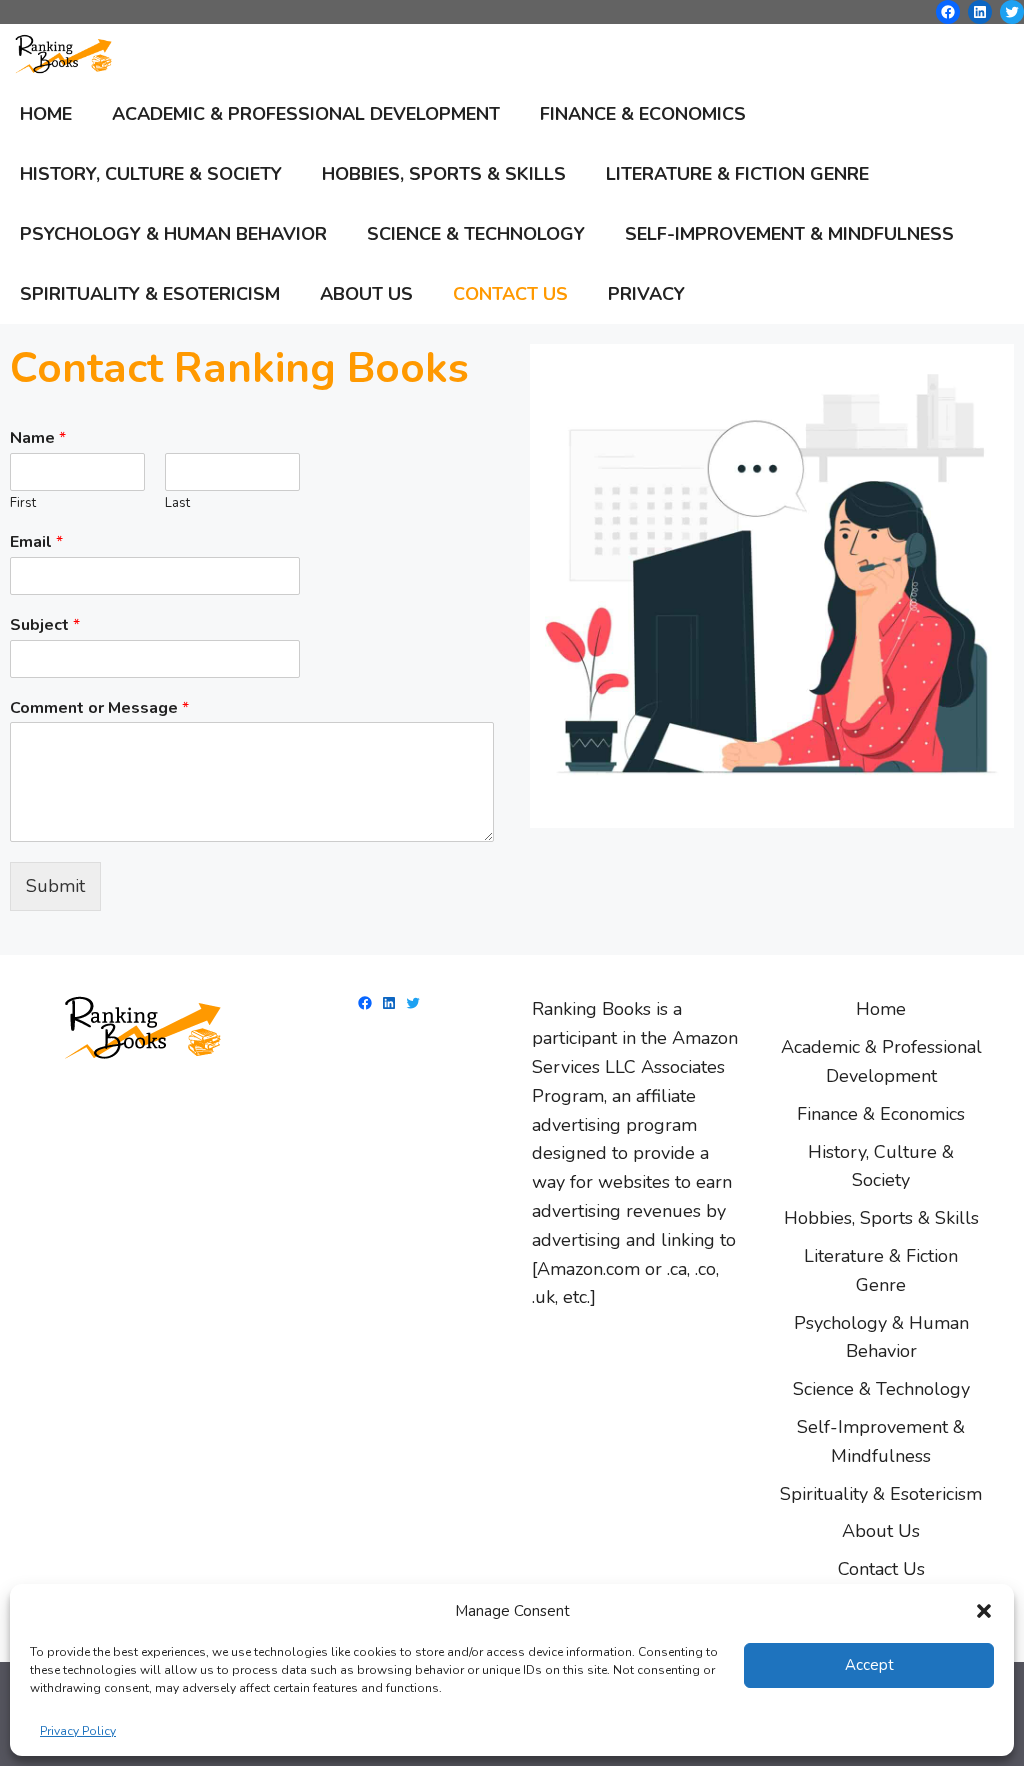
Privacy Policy (78, 1731)
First (23, 503)
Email (36, 542)
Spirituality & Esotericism (150, 294)
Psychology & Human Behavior (173, 234)
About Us (366, 294)
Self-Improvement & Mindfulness (789, 234)
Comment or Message (99, 708)
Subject (45, 625)
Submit (55, 886)
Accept (869, 1665)
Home (46, 114)
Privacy (646, 294)
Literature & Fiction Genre (737, 174)
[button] (984, 1611)
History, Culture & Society (151, 174)
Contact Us (510, 294)
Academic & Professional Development (306, 114)
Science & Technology (476, 234)
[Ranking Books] (69, 54)
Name (38, 438)
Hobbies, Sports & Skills (444, 174)
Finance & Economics (643, 114)
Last (177, 503)
